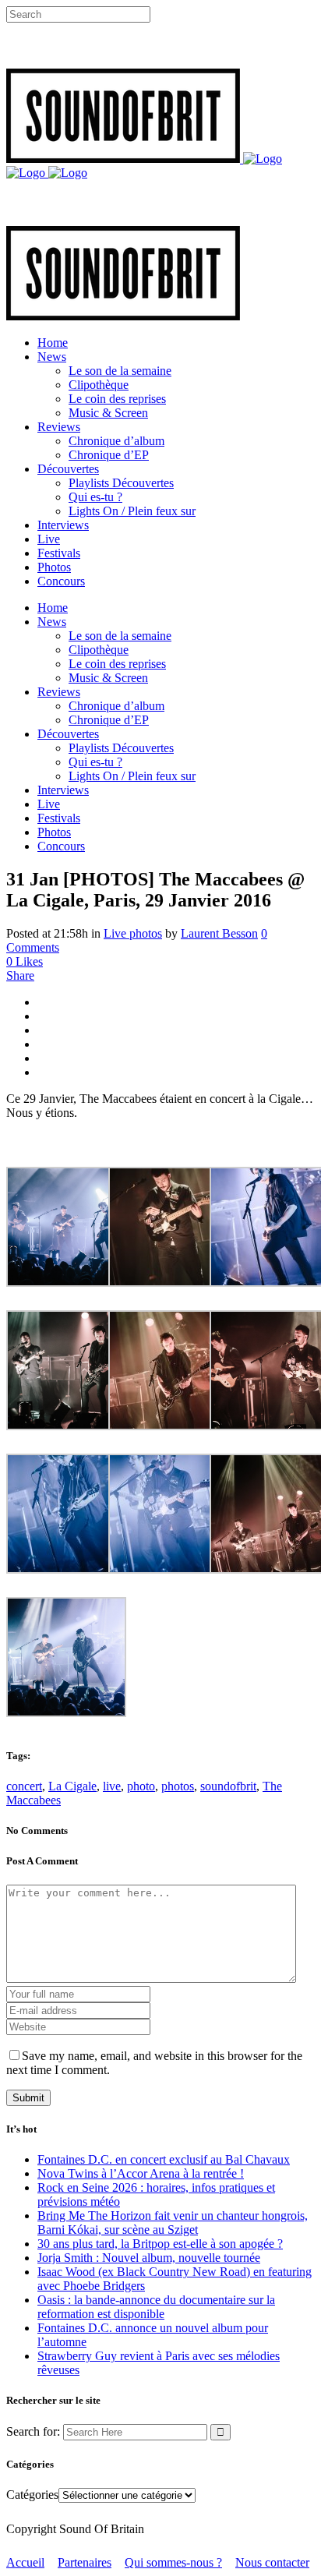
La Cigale (72, 1786)
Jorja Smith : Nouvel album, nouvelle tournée (149, 2258)
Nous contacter (272, 2562)
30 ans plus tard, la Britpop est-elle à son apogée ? (160, 2244)
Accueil (25, 2562)
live (112, 1786)
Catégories (32, 2495)
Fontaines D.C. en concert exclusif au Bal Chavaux (164, 2159)
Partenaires (85, 2562)
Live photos (133, 933)
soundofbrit (228, 1786)
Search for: (33, 2431)
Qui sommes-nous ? (173, 2562)
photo (141, 1786)
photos (178, 1786)
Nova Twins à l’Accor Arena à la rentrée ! (141, 2173)
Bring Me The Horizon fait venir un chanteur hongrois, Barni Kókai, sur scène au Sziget (173, 2223)
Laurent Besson (219, 933)
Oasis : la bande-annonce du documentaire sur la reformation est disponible (156, 2307)
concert (24, 1786)
